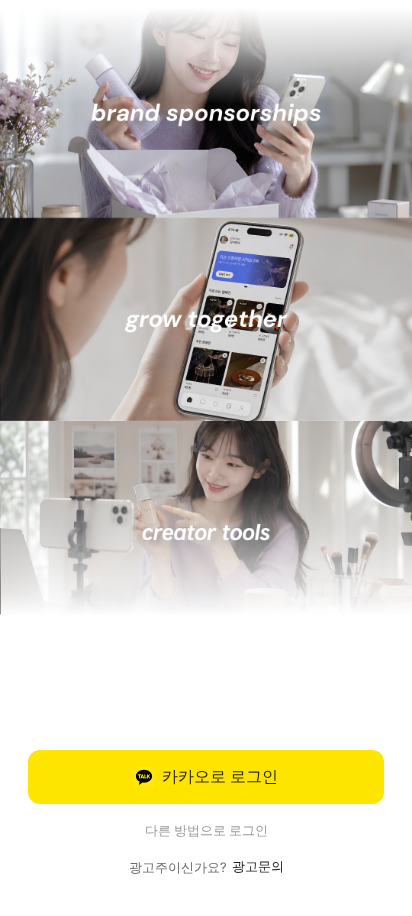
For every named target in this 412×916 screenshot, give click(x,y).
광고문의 (258, 866)
